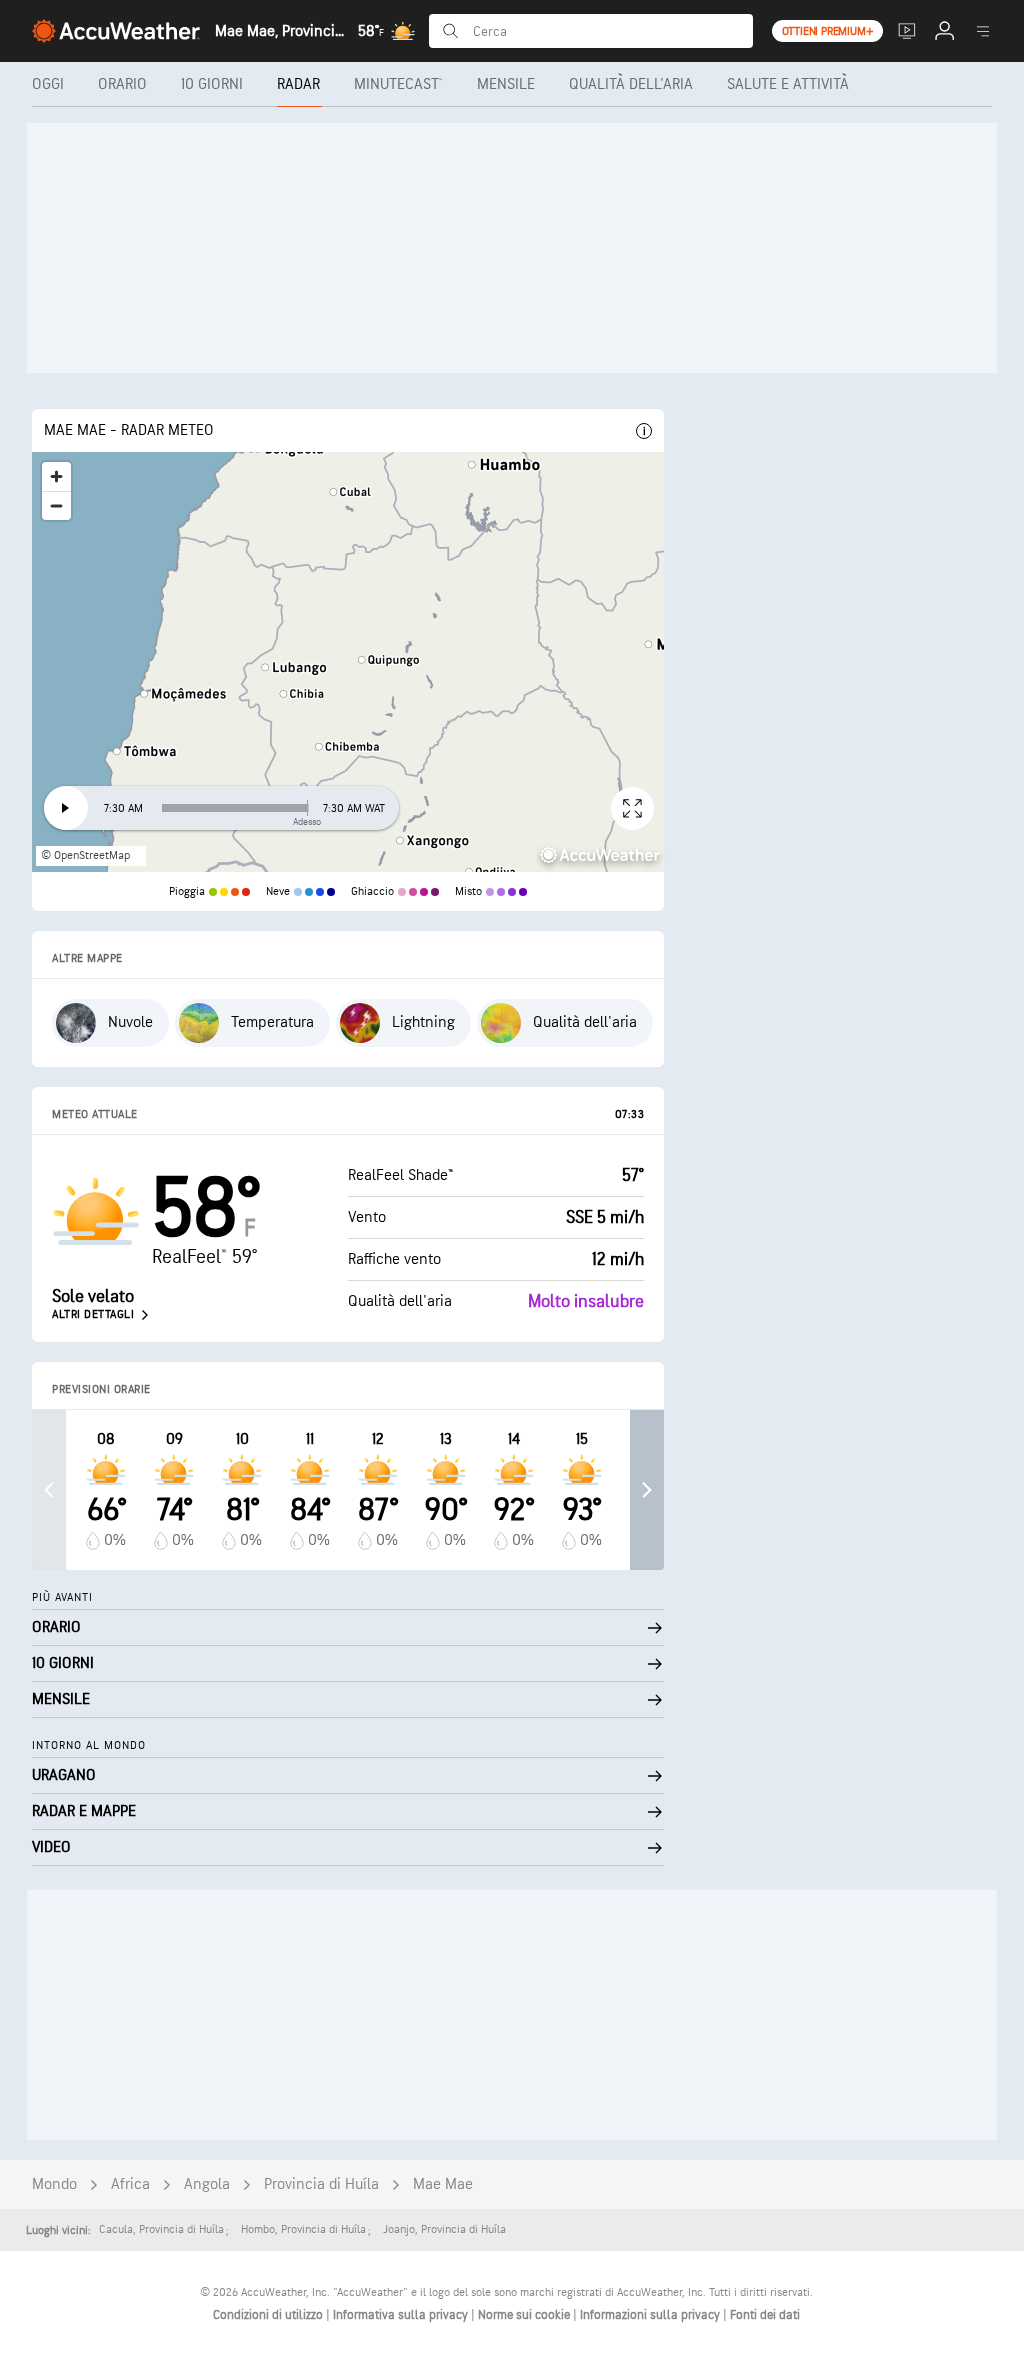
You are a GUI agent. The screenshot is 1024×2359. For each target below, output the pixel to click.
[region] (348, 662)
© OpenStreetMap (85, 855)
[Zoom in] (56, 476)
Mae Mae (443, 2184)
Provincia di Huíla (321, 2184)
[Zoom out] (56, 505)
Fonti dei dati (765, 2315)
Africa (130, 2184)
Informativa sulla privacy (402, 2315)
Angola (207, 2184)
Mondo (54, 2184)
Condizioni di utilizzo (269, 2315)
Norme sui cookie (525, 2315)
